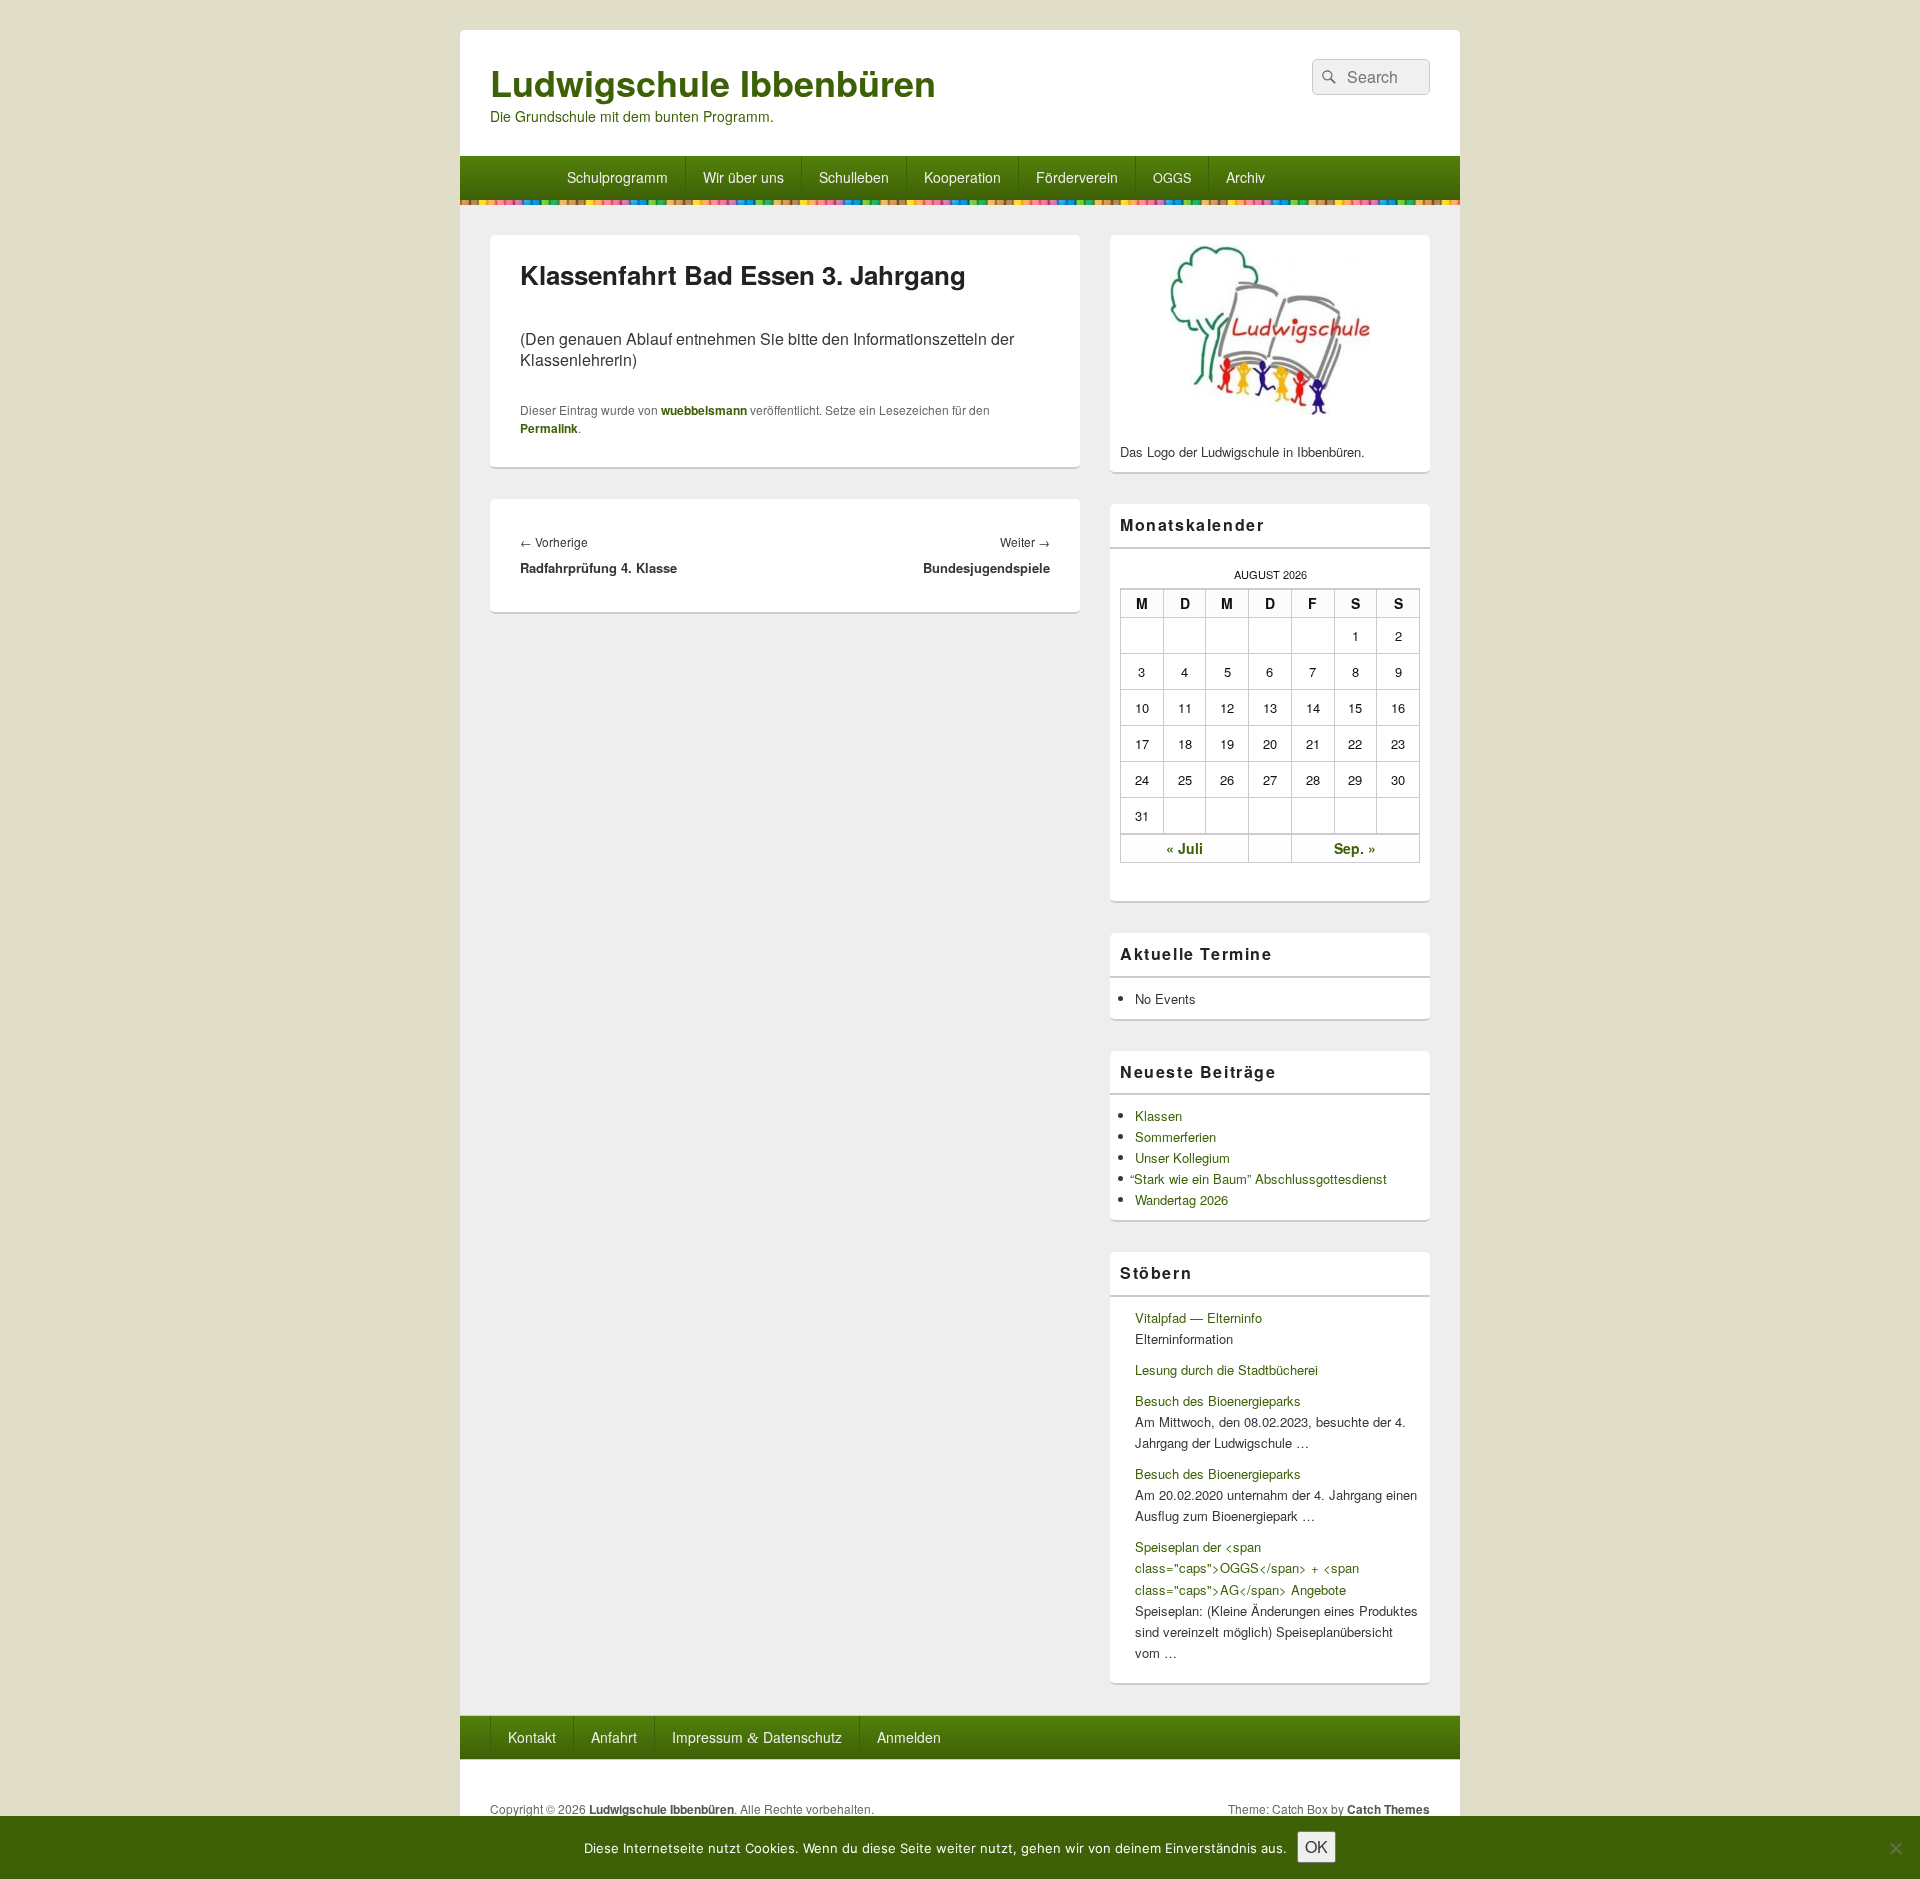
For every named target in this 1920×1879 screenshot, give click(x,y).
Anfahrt (614, 1737)
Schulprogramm (617, 177)
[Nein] (1895, 1848)
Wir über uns (743, 177)
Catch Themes (1388, 1809)
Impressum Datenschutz (757, 1737)
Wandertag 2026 (1181, 1199)
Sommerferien (1175, 1136)
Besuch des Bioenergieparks (1218, 1400)
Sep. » (1355, 848)
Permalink (549, 428)
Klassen (1158, 1115)
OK (1316, 1846)
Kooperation (962, 177)
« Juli (1184, 848)
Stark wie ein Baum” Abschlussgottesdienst (1261, 1178)
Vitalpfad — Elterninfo (1198, 1317)
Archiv (1245, 177)
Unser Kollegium (1182, 1157)
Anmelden (909, 1737)
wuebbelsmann (704, 410)
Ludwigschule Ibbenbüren (713, 82)
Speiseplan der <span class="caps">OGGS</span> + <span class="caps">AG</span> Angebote (1247, 1567)
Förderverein (1077, 177)
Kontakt (532, 1737)
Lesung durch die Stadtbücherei (1226, 1369)
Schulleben (854, 177)
